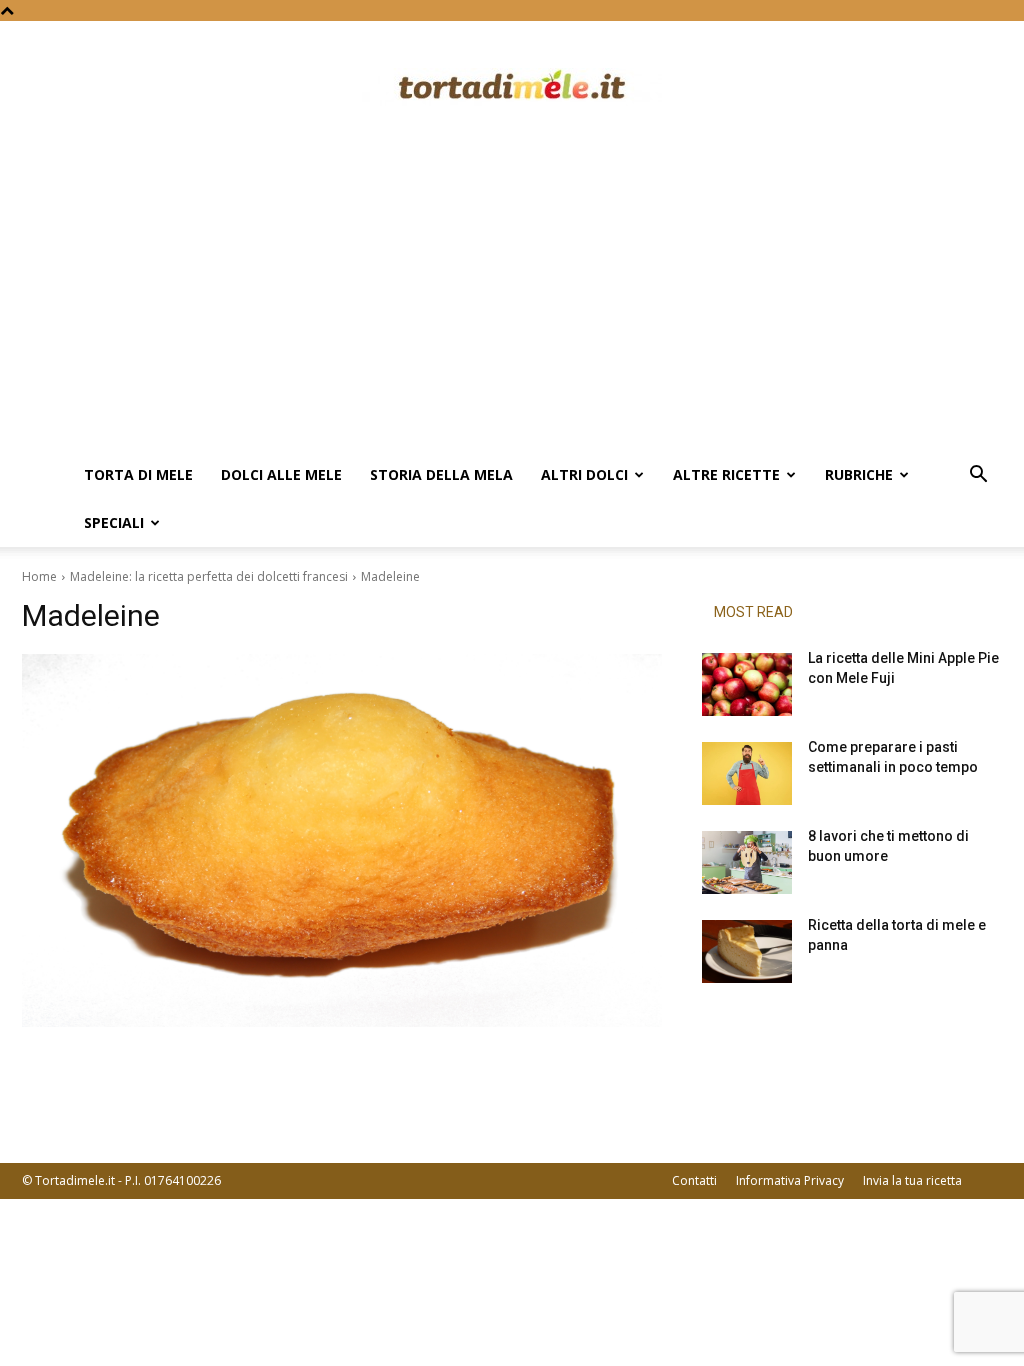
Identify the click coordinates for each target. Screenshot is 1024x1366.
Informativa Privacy (790, 1180)
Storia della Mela (441, 474)
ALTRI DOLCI (584, 474)
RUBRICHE (859, 474)
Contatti (694, 1180)
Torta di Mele (138, 474)
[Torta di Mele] (512, 87)
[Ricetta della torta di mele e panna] (747, 951)
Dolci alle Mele (281, 474)
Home (39, 576)
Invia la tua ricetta (912, 1180)
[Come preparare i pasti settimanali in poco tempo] (747, 773)
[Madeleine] (342, 840)
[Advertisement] (512, 301)
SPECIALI (114, 522)
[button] (978, 476)
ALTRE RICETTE (726, 474)
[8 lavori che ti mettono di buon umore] (747, 862)
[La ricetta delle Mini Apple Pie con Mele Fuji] (747, 684)
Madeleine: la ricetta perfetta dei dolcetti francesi (209, 576)
